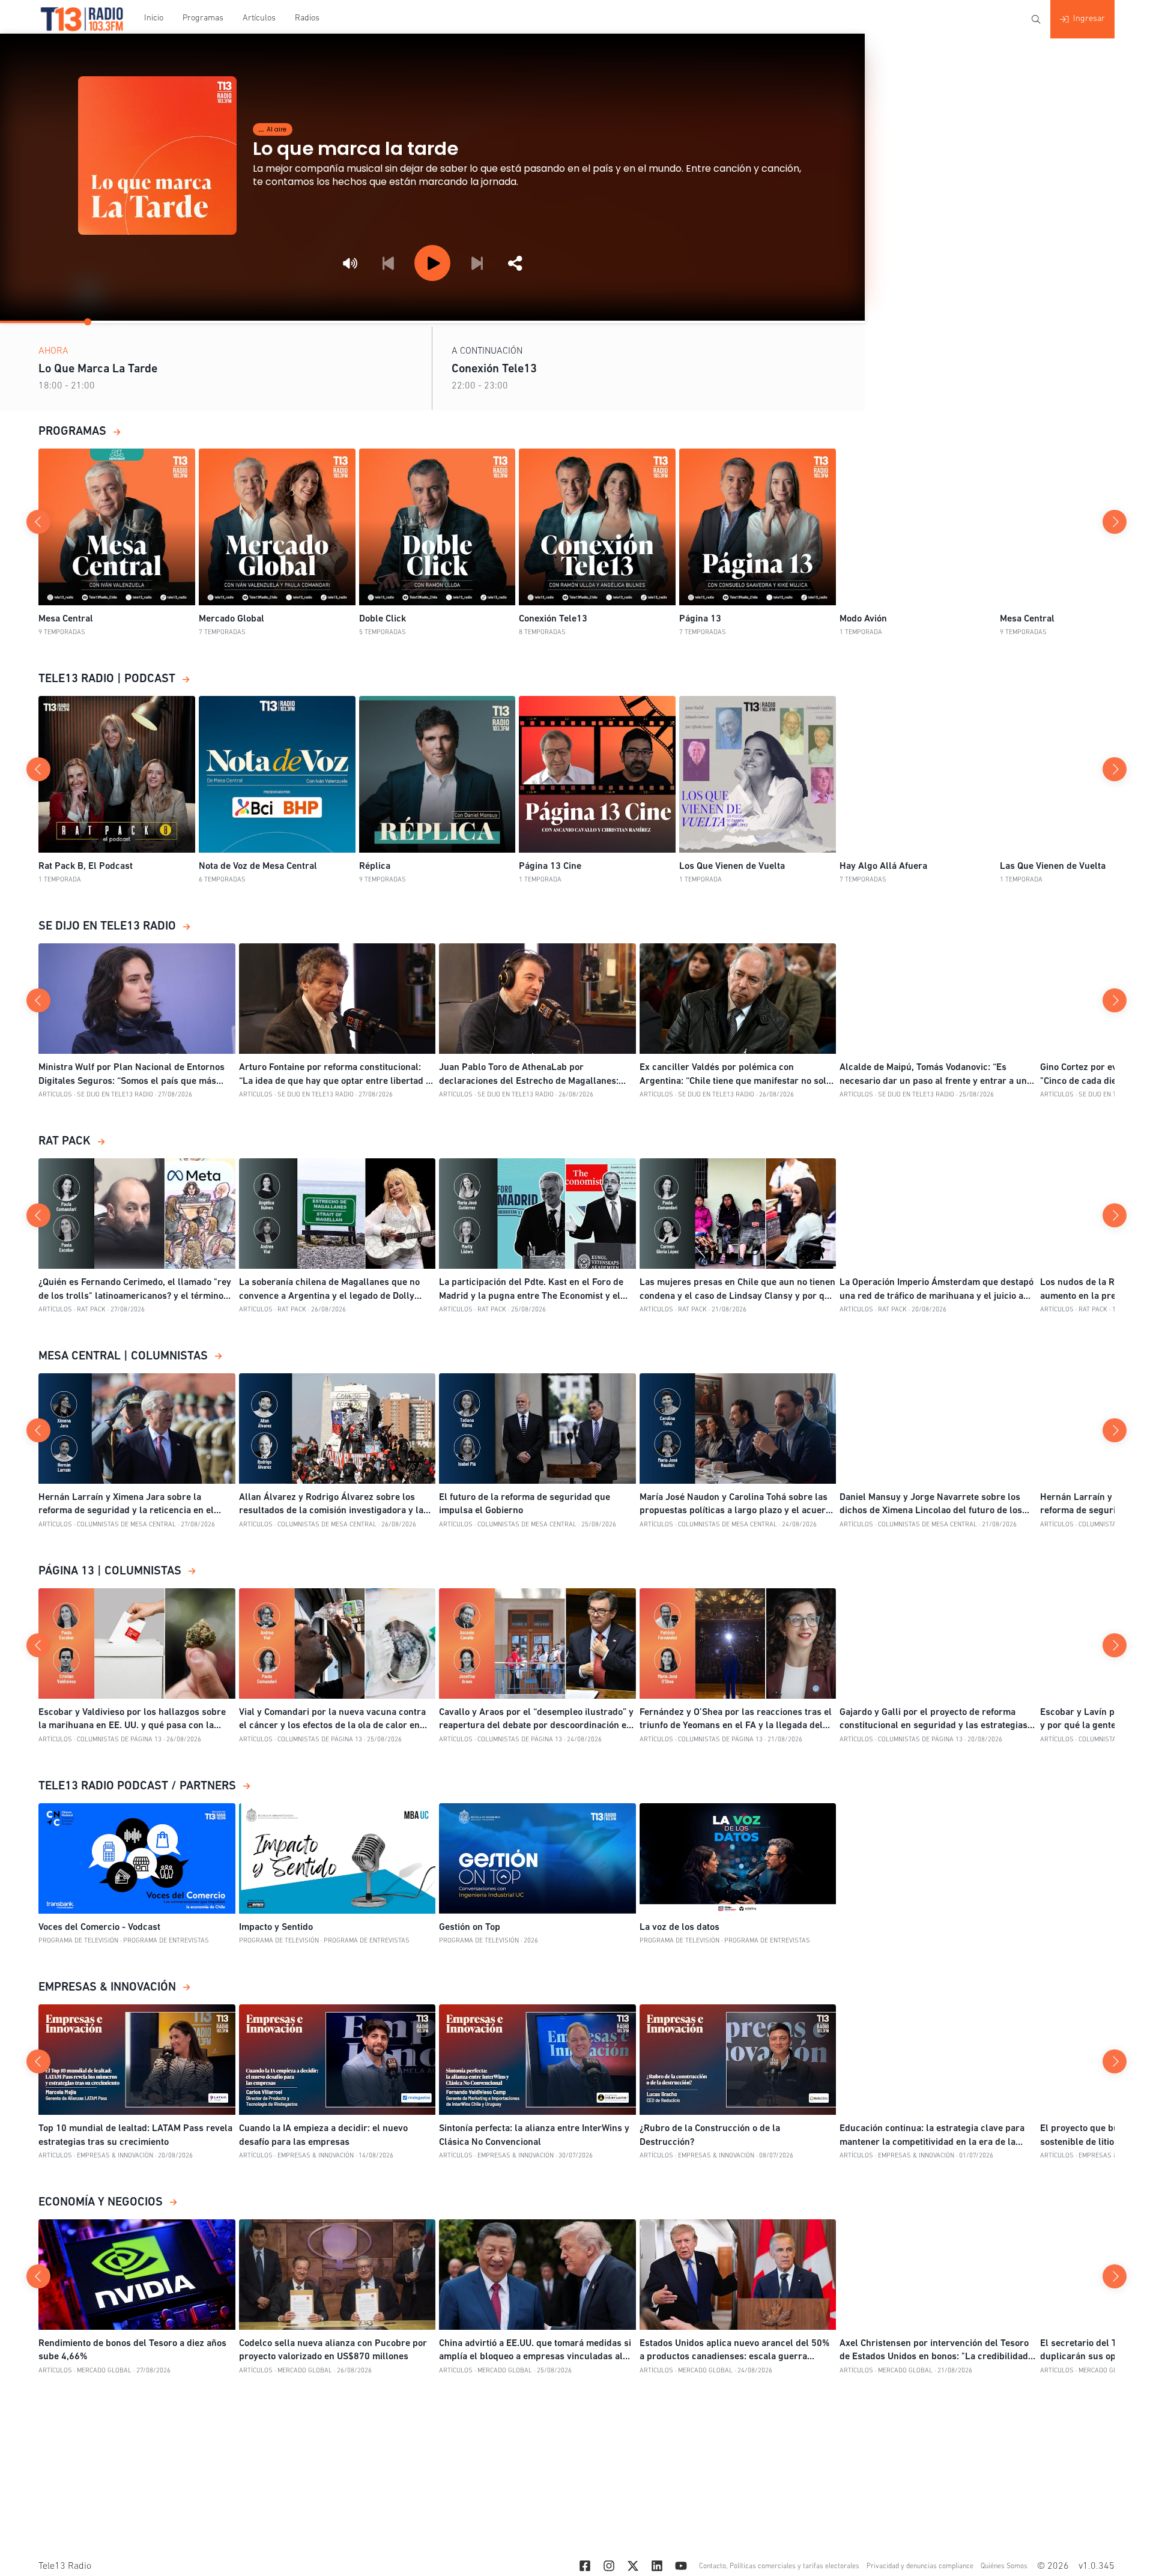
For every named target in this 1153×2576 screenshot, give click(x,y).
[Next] (477, 263)
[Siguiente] (1115, 522)
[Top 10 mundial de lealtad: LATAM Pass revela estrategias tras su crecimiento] (137, 2060)
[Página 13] (758, 527)
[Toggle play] (432, 263)
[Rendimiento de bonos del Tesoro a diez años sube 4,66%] (137, 2275)
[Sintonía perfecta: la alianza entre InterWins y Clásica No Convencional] (537, 2060)
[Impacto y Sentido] (337, 1858)
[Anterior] (38, 522)
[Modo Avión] (918, 527)
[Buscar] (1036, 19)
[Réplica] (437, 774)
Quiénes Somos (1004, 2566)
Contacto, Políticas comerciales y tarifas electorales (779, 2566)
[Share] (515, 263)
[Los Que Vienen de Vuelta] (758, 774)
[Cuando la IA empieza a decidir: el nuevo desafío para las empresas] (337, 2060)
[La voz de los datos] (738, 1858)
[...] (581, 2568)
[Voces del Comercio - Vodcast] (137, 1858)
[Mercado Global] (277, 527)
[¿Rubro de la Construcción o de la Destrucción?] (738, 2060)
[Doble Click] (437, 527)
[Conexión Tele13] (597, 527)
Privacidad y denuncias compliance (920, 2566)
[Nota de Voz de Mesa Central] (277, 774)
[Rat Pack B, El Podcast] (117, 774)
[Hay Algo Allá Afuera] (918, 774)
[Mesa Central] (117, 527)
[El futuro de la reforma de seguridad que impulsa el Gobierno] (537, 1429)
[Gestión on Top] (537, 1858)
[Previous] (388, 263)
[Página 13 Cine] (597, 774)
